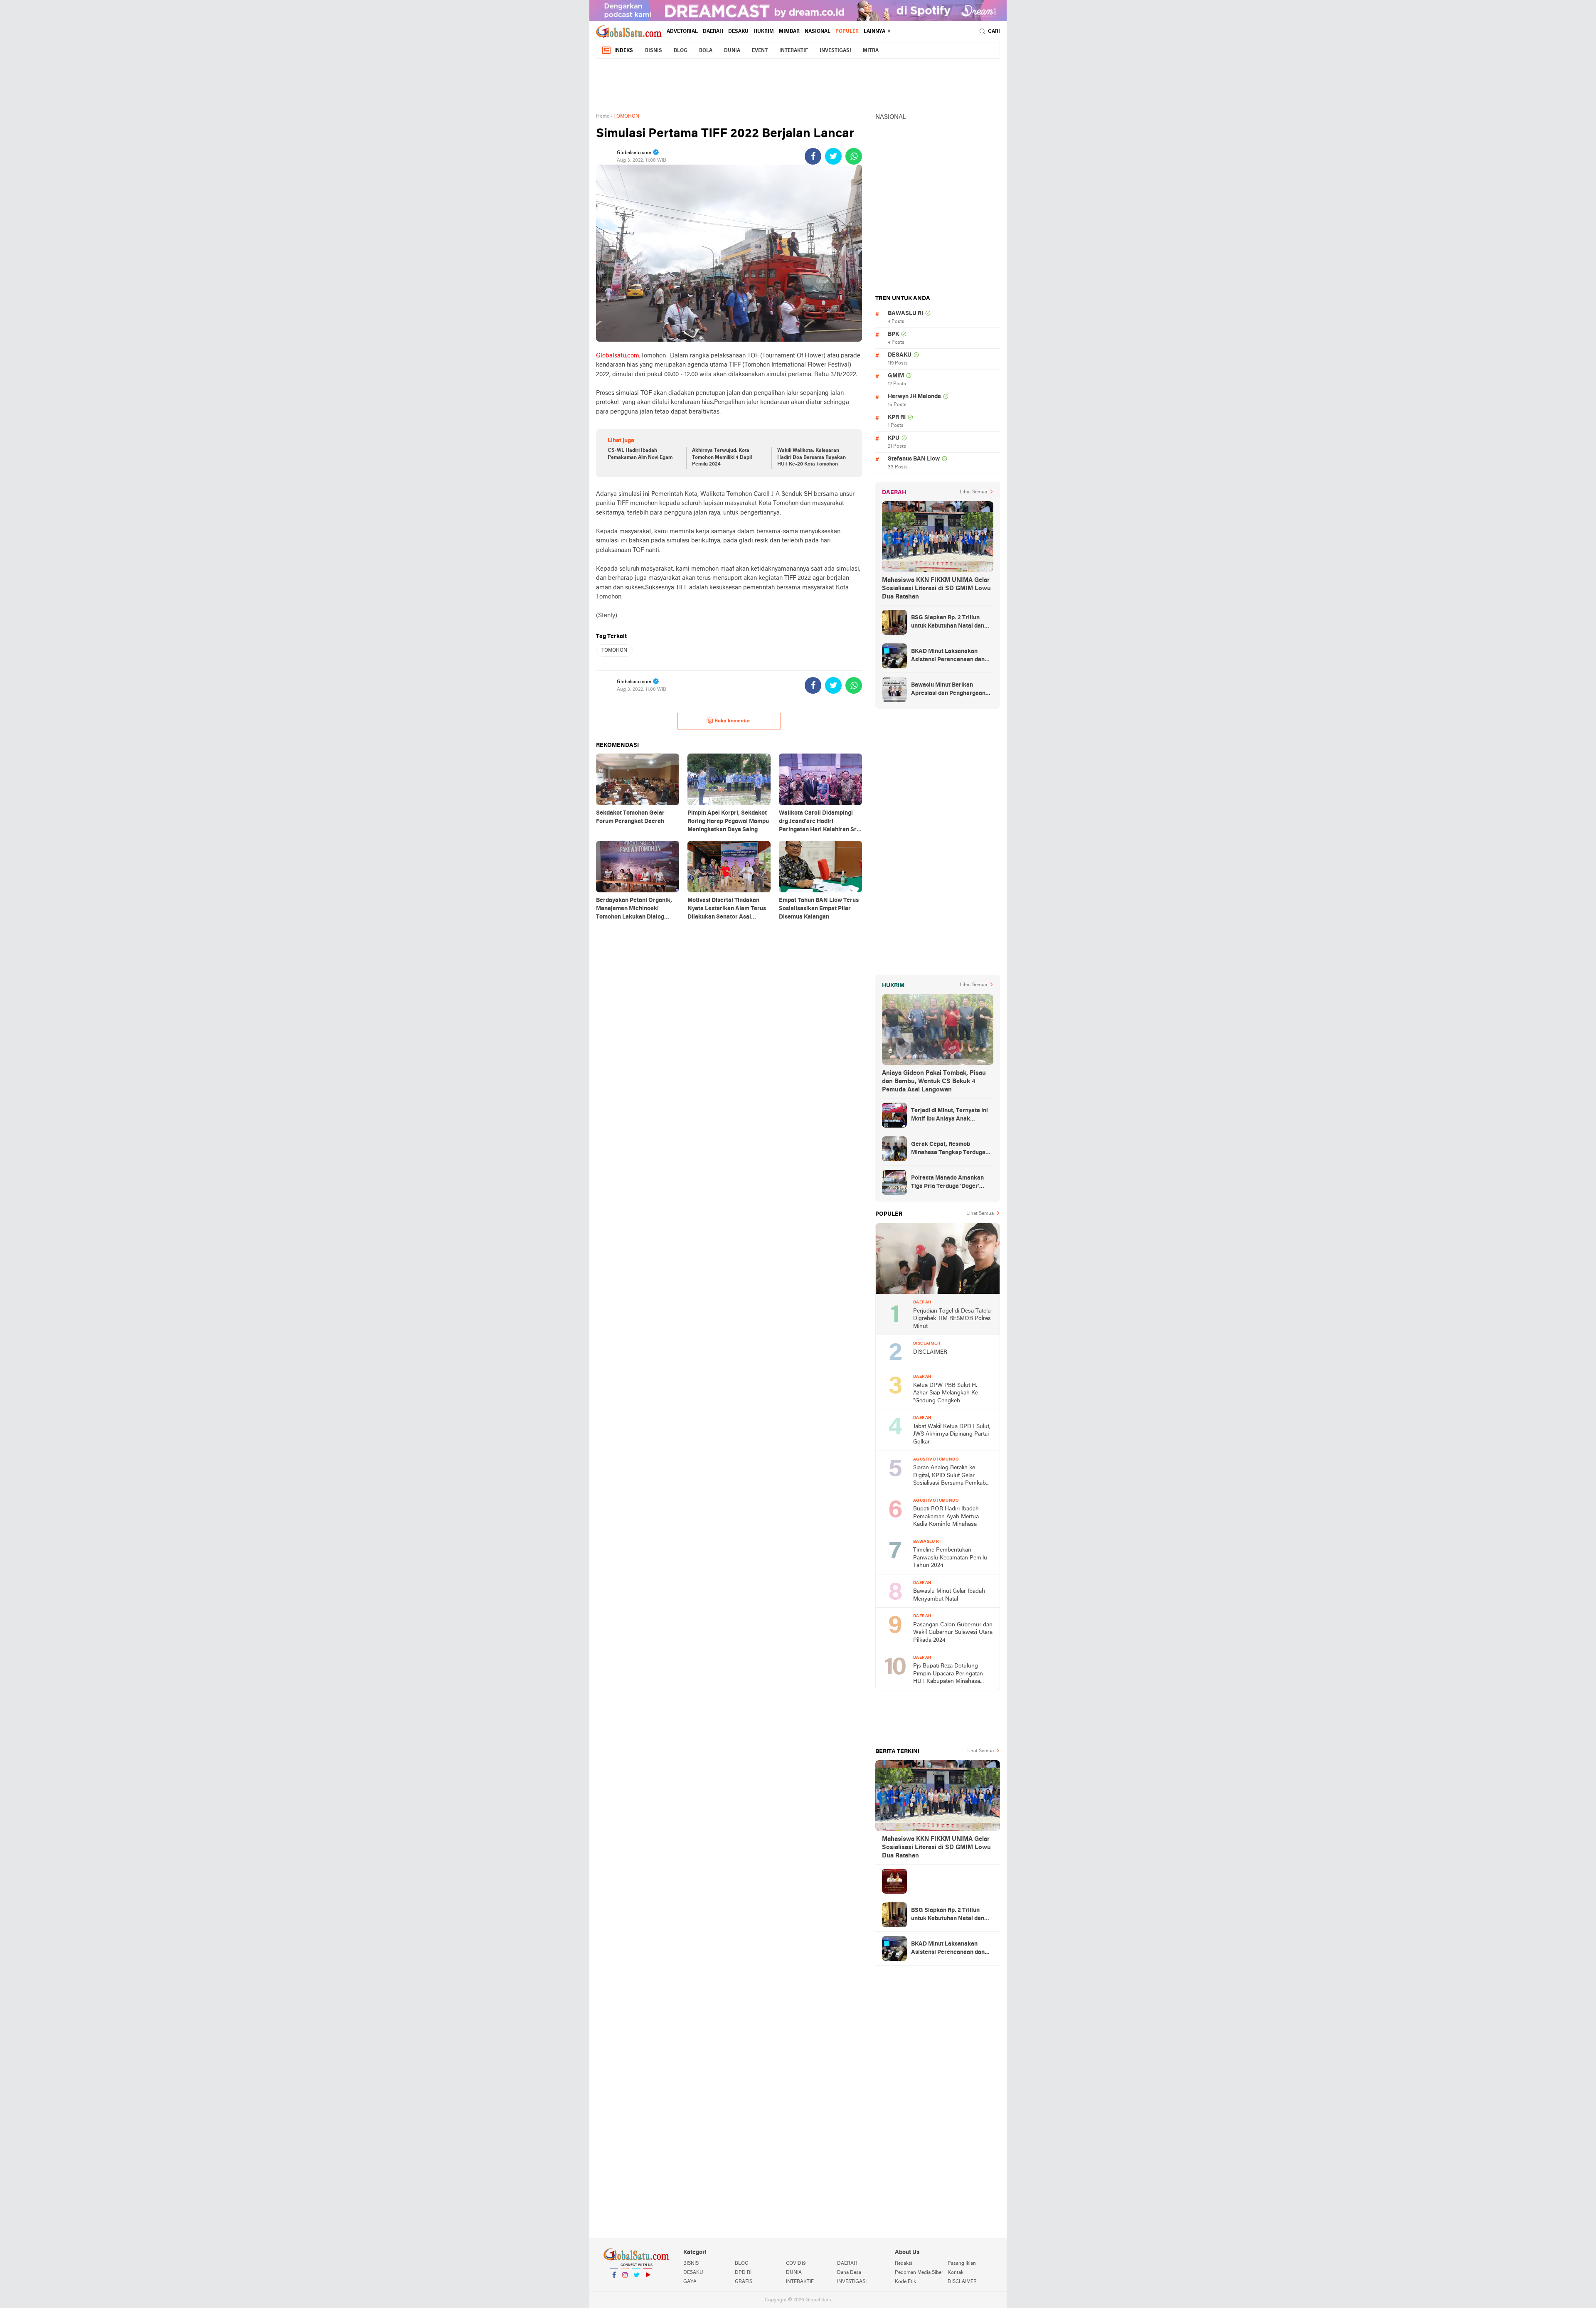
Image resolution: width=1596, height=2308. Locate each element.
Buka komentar (732, 721)
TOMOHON (614, 650)
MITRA (871, 51)
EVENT (760, 51)
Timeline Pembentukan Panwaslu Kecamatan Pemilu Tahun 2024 (950, 1558)
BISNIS (654, 51)
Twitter (636, 2286)
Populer (847, 32)
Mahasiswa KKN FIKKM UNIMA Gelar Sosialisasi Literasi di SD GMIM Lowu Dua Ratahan (936, 589)
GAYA (690, 2282)
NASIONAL (818, 32)
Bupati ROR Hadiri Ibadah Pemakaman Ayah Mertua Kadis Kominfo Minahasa (946, 1517)
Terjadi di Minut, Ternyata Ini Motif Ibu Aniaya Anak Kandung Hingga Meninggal (949, 1116)
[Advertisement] (798, 84)
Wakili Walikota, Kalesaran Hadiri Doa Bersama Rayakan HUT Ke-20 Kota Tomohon (812, 458)
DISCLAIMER (930, 1352)
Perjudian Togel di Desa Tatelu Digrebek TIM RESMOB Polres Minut (952, 1319)
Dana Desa (849, 2273)
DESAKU (738, 32)
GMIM (896, 376)
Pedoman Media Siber (919, 2273)
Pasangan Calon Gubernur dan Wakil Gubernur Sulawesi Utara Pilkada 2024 (953, 1633)
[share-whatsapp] (854, 156)
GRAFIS (744, 2282)
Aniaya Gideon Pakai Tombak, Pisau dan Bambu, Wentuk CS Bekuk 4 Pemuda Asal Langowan (934, 1081)
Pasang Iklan (962, 2264)
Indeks (624, 51)
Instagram (625, 2286)
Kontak (956, 2273)
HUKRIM (764, 32)
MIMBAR (789, 32)
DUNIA (732, 51)
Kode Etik (905, 2282)
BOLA (706, 51)
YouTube (648, 2286)
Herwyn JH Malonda (914, 397)
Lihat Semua (973, 492)
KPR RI (897, 418)
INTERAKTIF (794, 51)
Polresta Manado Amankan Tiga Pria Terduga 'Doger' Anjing (947, 1183)
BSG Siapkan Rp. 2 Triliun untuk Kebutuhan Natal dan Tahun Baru (948, 623)
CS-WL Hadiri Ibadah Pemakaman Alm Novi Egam (640, 454)
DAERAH (713, 32)
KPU (894, 438)
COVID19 (796, 2264)
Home (603, 116)
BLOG (681, 51)
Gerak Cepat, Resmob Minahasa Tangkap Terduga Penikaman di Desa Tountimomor (948, 1149)
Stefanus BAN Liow (914, 459)
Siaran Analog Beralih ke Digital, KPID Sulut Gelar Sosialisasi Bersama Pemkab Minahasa (949, 1476)
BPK (893, 334)
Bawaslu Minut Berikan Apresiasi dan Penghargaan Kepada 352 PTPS (948, 690)
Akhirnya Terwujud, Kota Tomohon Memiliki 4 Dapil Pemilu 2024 (722, 458)
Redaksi (904, 2264)
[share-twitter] (833, 156)
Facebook (614, 2286)
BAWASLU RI (905, 314)
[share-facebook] (813, 156)
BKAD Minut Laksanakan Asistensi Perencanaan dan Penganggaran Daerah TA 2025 (948, 656)
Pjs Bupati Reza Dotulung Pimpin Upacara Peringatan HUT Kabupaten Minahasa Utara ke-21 (948, 1674)
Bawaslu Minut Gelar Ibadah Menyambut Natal (949, 1595)
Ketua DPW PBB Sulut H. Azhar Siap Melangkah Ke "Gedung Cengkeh (946, 1393)
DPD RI (743, 2273)
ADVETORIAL (682, 32)
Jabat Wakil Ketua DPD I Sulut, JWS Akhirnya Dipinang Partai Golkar (952, 1434)
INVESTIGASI (835, 51)
